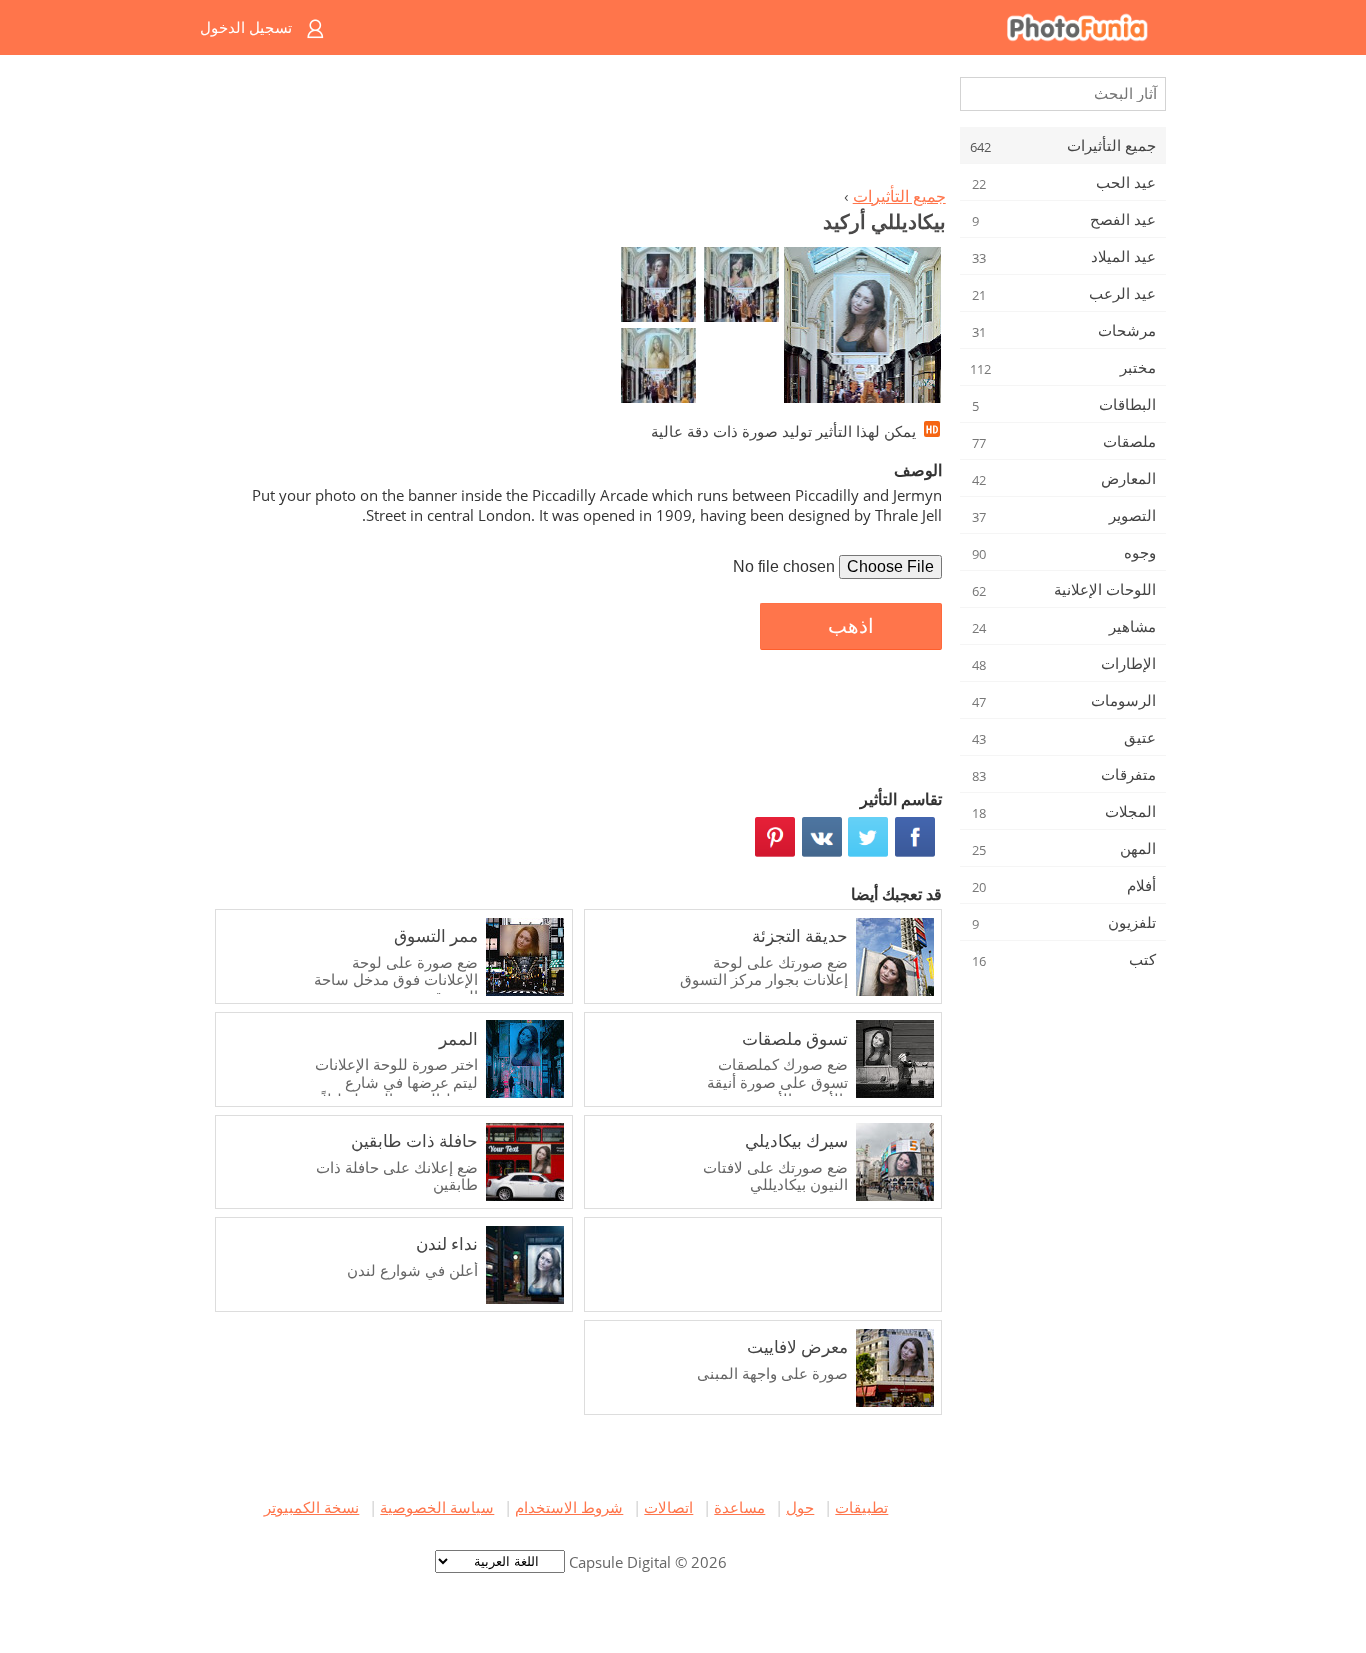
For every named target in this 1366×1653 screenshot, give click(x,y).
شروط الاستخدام (569, 1507)
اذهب (851, 626)
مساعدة (739, 1507)
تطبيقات (861, 1507)
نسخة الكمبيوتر (311, 1507)
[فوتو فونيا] (763, 27)
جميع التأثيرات (899, 196)
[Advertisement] (576, 126)
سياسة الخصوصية (437, 1507)
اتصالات (668, 1507)
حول (800, 1507)
